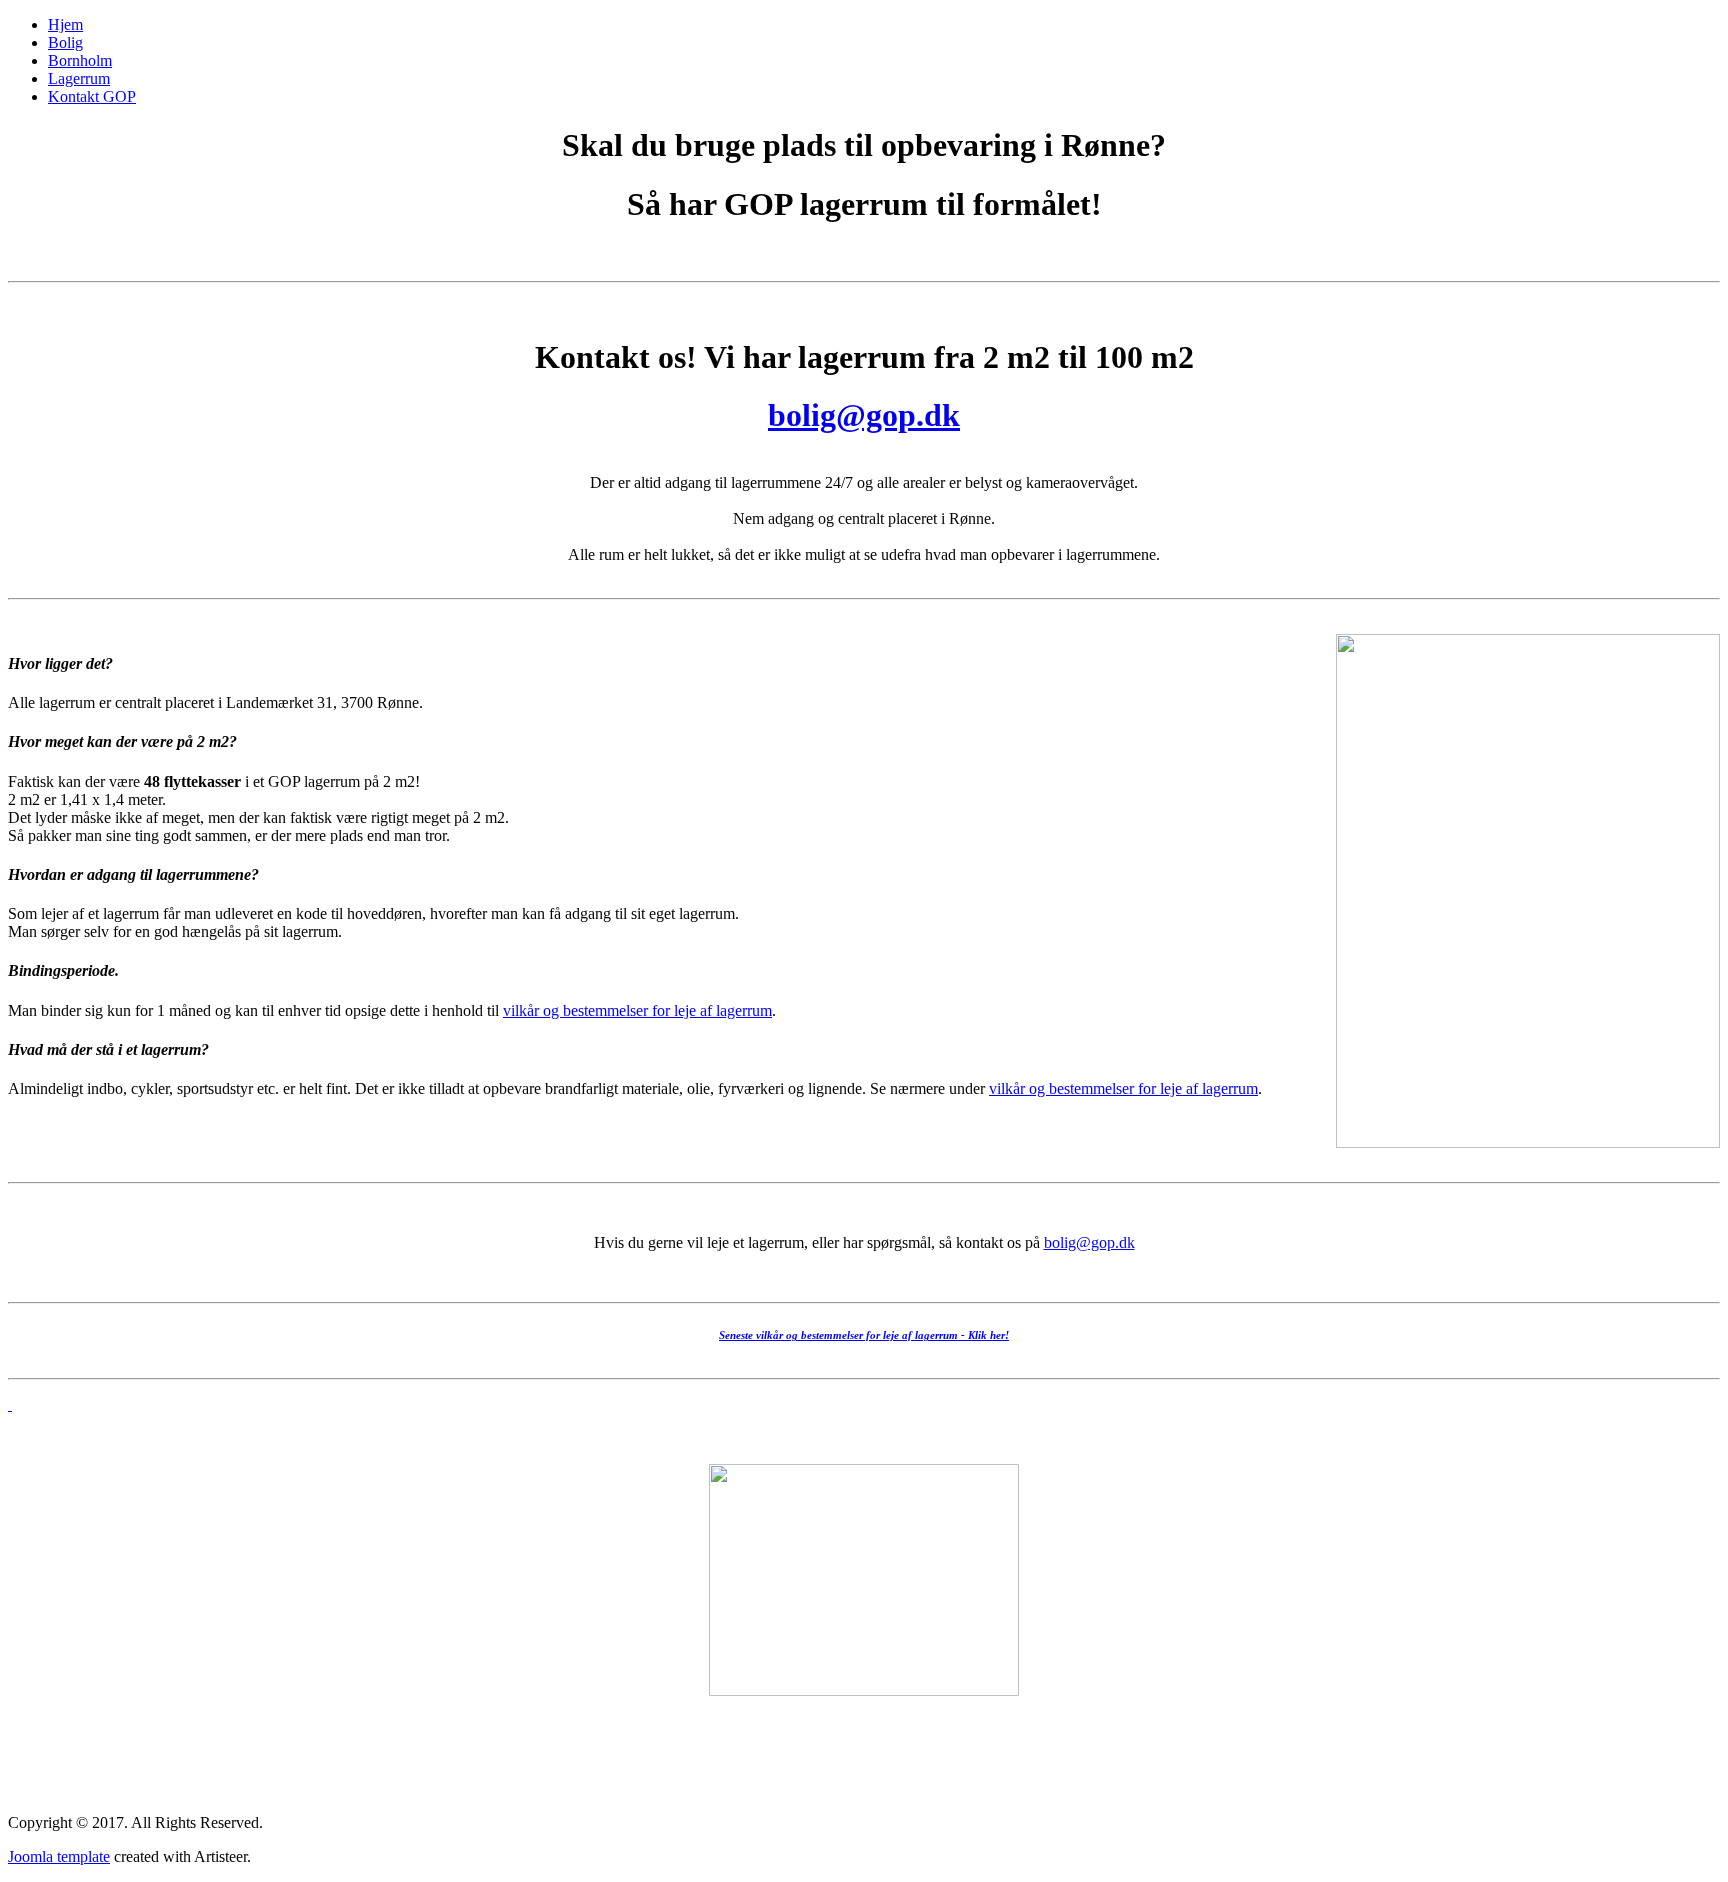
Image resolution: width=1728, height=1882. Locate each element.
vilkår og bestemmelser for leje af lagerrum (637, 1010)
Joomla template (59, 1856)
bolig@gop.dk (864, 415)
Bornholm (80, 60)
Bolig (65, 42)
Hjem (65, 24)
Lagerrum (79, 78)
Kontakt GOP (92, 96)
